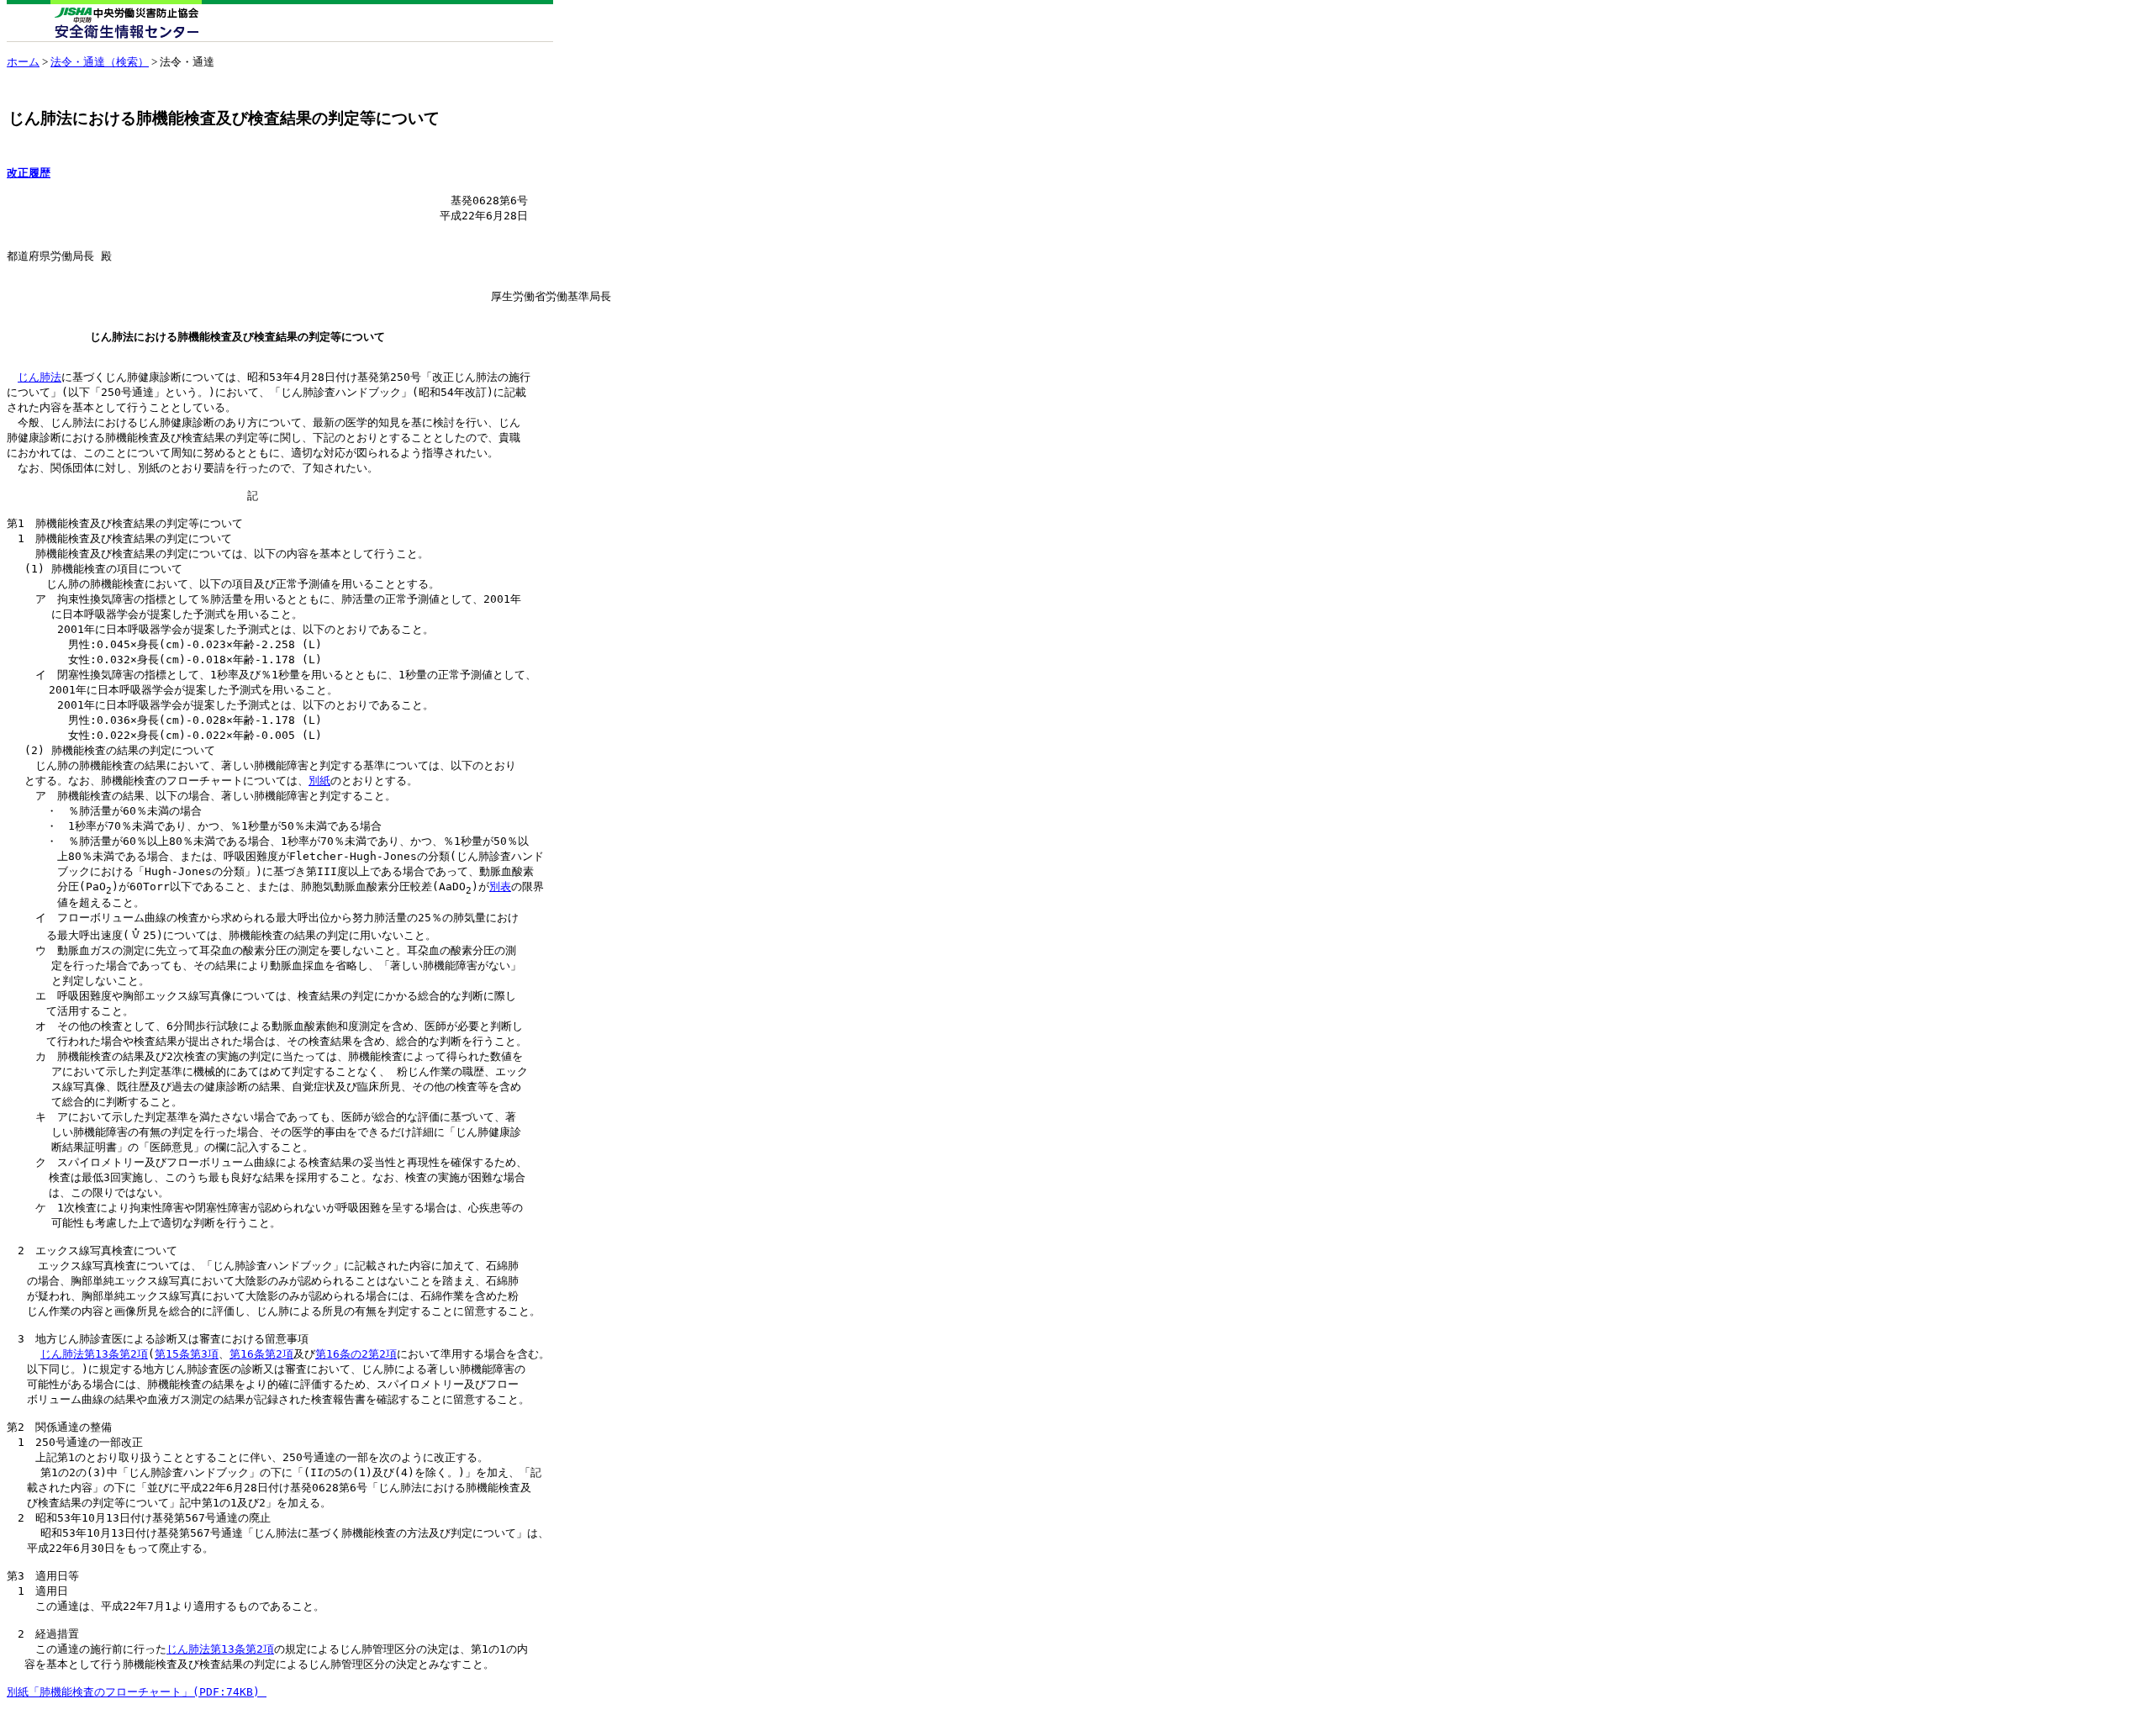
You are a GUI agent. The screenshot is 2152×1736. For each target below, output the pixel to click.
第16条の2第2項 (356, 1354)
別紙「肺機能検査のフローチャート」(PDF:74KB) (137, 1692)
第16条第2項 (261, 1354)
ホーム (23, 62)
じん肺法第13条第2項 (94, 1354)
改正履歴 (29, 173)
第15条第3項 (187, 1354)
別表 (500, 886)
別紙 (319, 781)
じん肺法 (40, 377)
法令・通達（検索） (100, 62)
